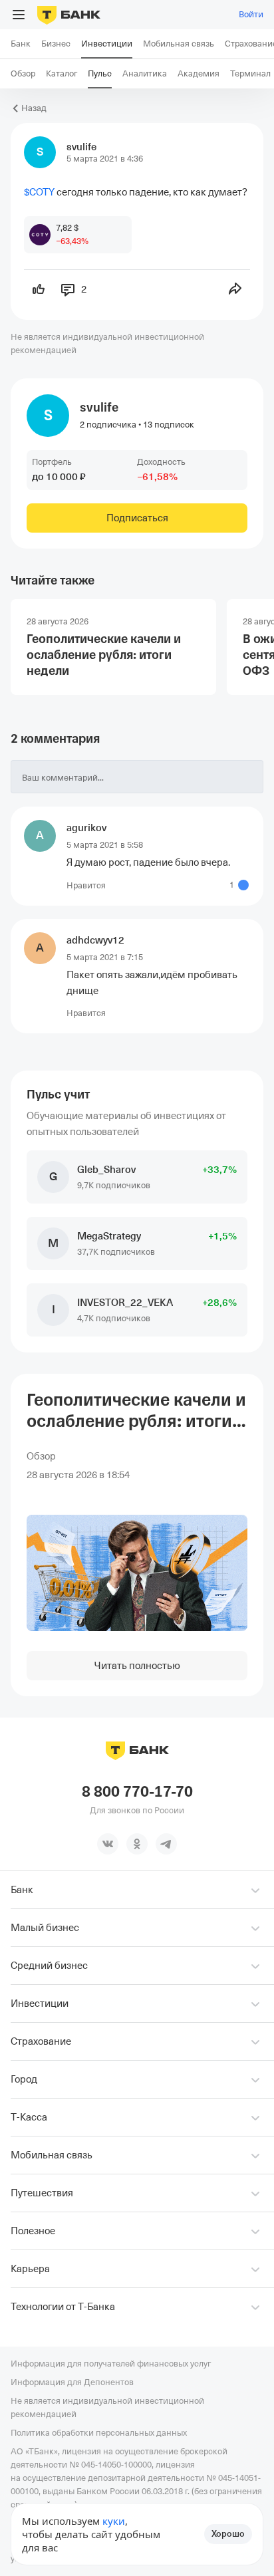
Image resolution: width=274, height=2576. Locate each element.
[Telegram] (166, 1844)
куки (114, 2521)
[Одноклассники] (137, 1844)
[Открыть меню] (19, 15)
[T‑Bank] (69, 15)
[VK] (108, 1844)
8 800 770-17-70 (137, 1792)
